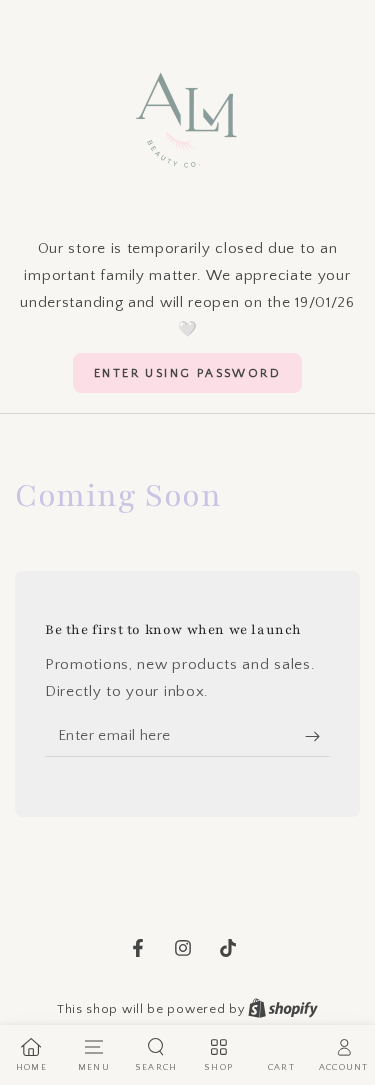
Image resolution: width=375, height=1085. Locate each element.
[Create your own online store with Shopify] (283, 1009)
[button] (187, 373)
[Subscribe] (317, 737)
